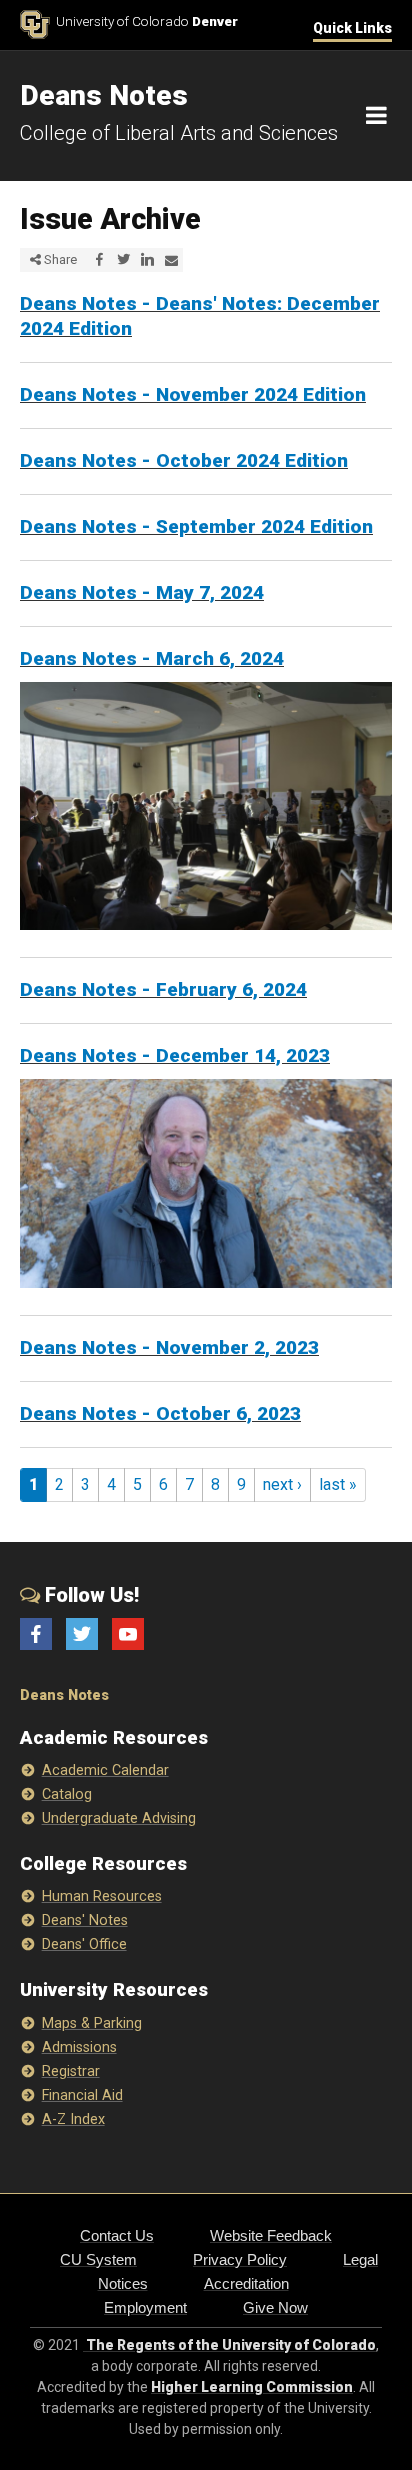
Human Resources (102, 1896)
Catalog (67, 1794)
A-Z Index (73, 2119)
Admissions (79, 2047)
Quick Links (352, 28)
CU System (98, 2259)
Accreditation (246, 2283)
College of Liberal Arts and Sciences (179, 133)
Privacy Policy (240, 2259)
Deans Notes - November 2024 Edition (193, 394)
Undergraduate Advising (119, 1818)
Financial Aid (82, 2095)
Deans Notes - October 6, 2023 (160, 1413)
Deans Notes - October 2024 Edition (184, 460)
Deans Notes (64, 1695)
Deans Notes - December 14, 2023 (175, 1055)
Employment (145, 2307)
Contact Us (117, 2235)
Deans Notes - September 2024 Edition (196, 526)
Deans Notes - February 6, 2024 (163, 989)
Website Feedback (271, 2235)
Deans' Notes (85, 1920)
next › (282, 1484)
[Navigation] (376, 116)
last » (338, 1484)
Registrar (71, 2071)
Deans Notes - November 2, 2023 (169, 1347)
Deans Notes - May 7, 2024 (142, 592)
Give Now (275, 2307)
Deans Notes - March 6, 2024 (152, 658)
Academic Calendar (105, 1770)
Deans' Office (84, 1944)
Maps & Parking (92, 2023)
